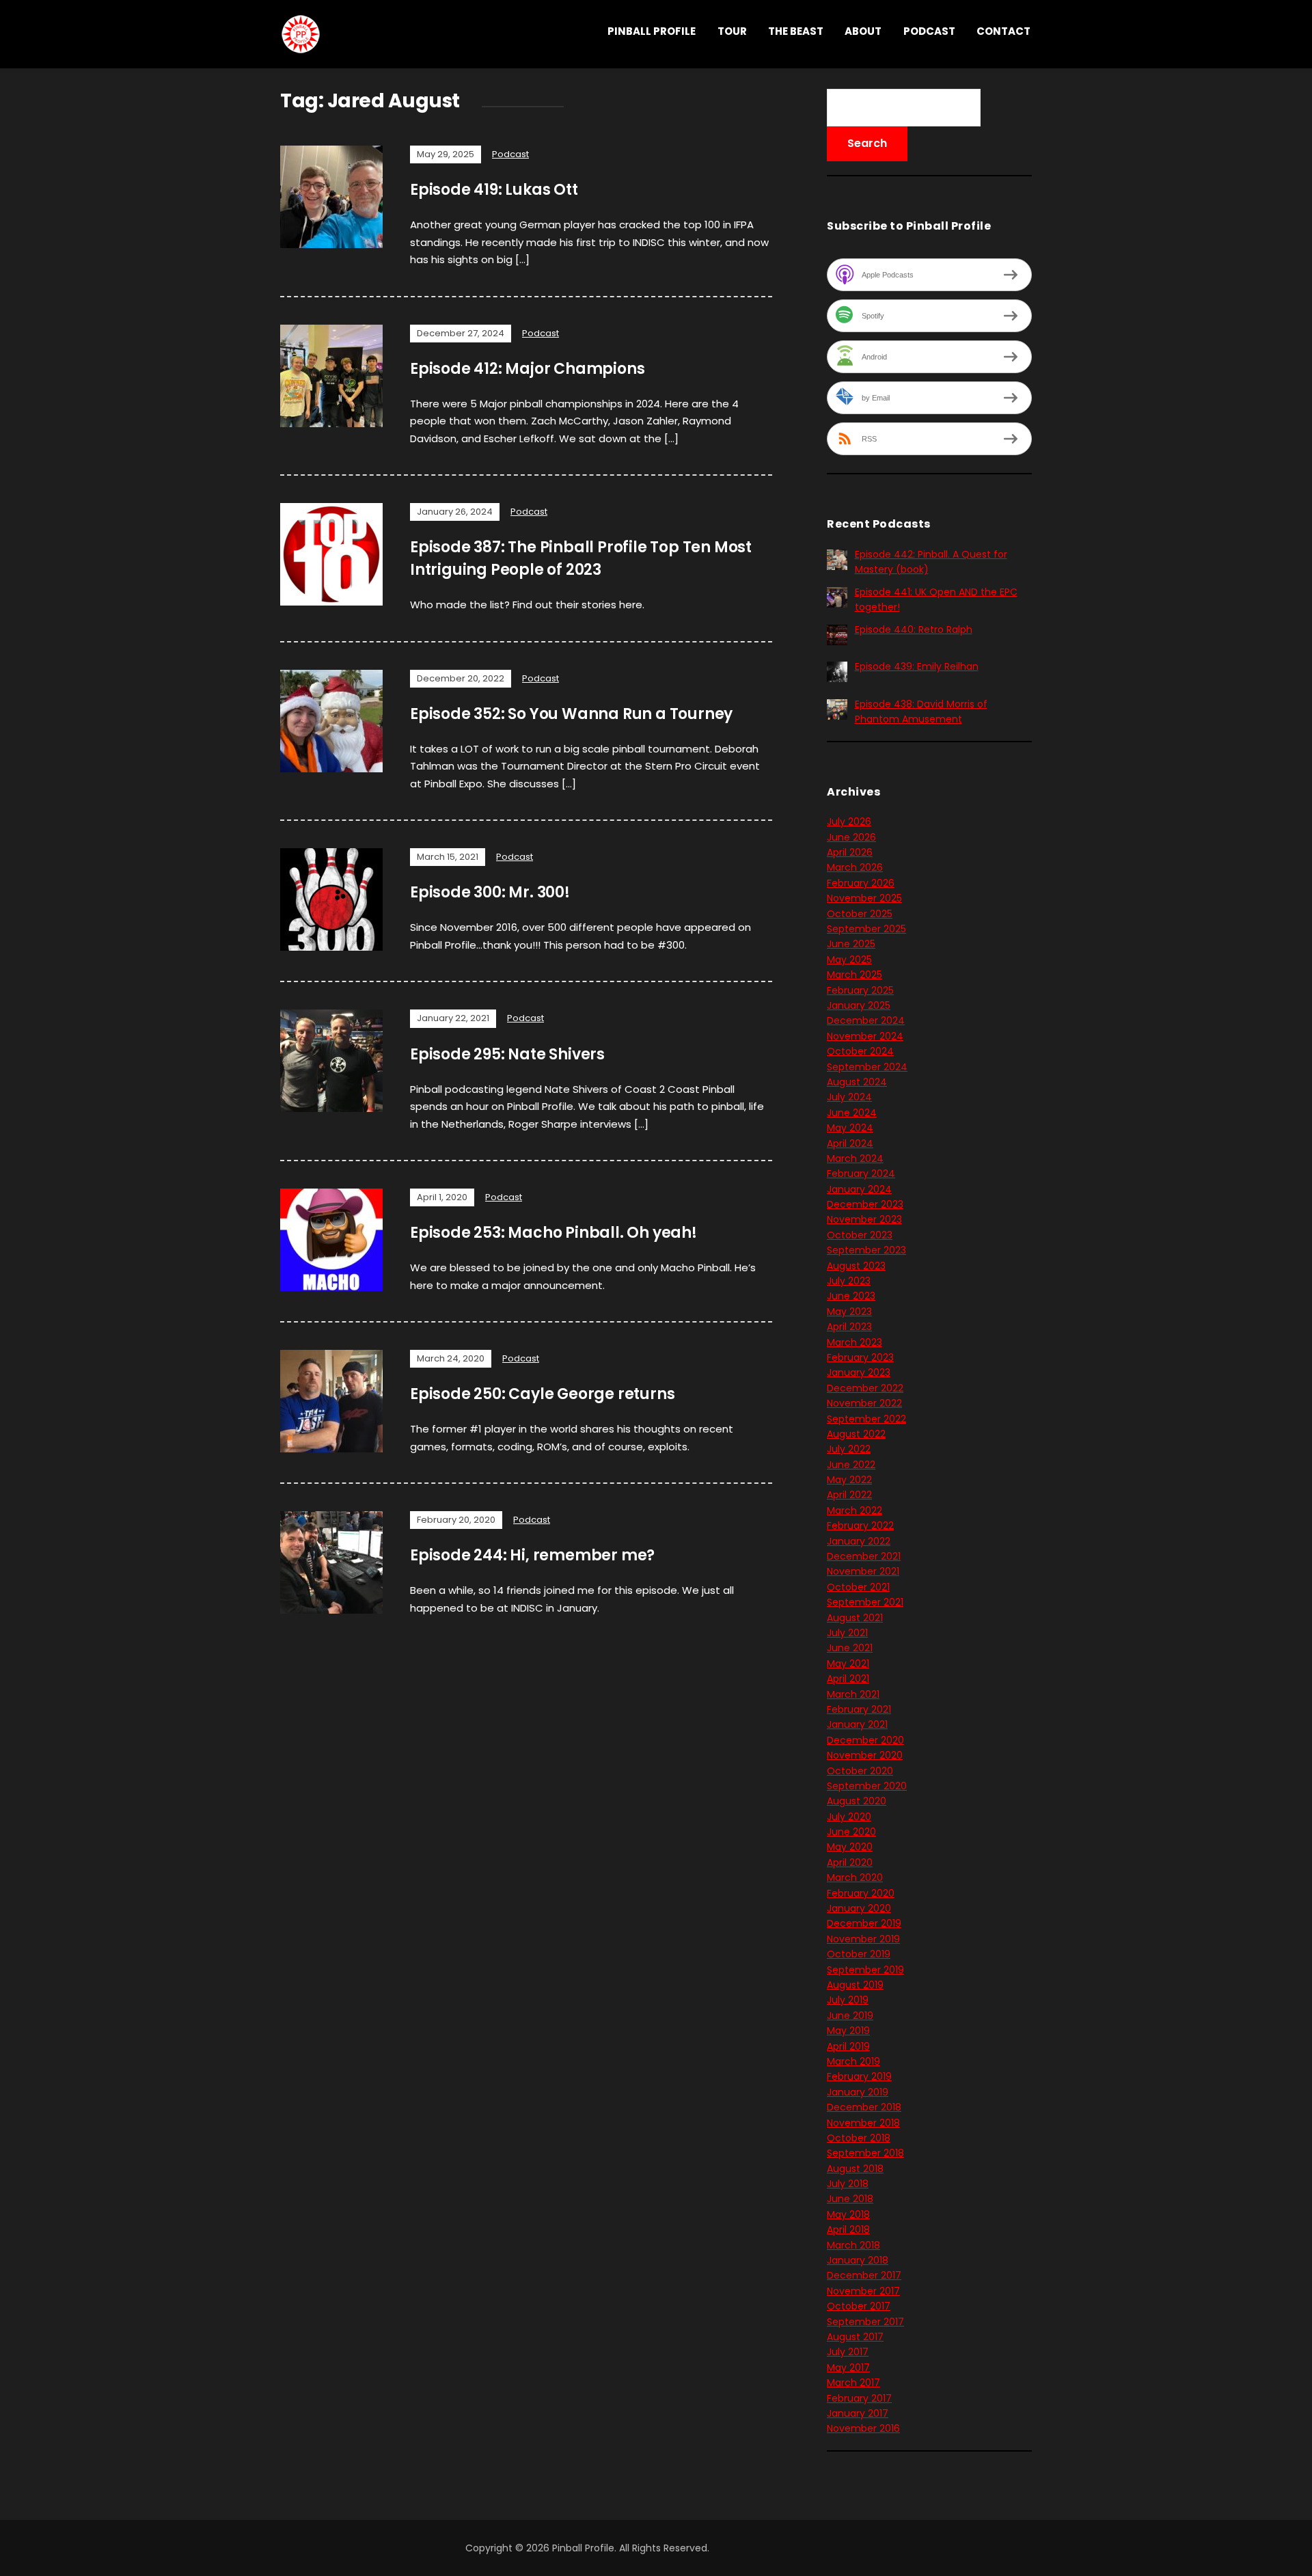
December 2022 (865, 1388)
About (863, 31)
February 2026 (861, 883)
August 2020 (857, 1801)
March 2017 (853, 2383)
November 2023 (864, 1219)
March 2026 (855, 867)
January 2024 (859, 1189)
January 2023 (859, 1372)
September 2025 (866, 929)
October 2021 (858, 1587)
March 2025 (855, 975)
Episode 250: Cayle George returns (542, 1394)
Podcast (929, 31)
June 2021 (850, 1648)
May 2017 (848, 2368)
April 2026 (850, 852)
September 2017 (865, 2322)
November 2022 (864, 1403)
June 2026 (851, 837)
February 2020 (861, 1893)
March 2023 (855, 1342)
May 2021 (848, 1664)
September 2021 (865, 1602)
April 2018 (848, 2229)
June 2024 (852, 1113)
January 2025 (859, 1005)
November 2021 (863, 1571)
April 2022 (849, 1495)
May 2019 (848, 2031)
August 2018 (855, 2169)
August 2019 (855, 1985)
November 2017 (863, 2291)
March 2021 (853, 1694)
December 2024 (866, 1020)
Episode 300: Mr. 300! (490, 892)
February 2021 (859, 1709)
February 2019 (859, 2076)
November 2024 (865, 1036)
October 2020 (860, 1771)
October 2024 (860, 1051)
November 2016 (863, 2428)
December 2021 (864, 1556)
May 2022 (849, 1480)
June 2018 (850, 2199)
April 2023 (849, 1327)
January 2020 (859, 1908)
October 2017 (859, 2306)
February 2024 (861, 1174)
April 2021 (848, 1679)
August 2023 (856, 1266)
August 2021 (855, 1618)
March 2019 (853, 2061)
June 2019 (850, 2016)
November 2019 (863, 1939)
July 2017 (848, 2352)
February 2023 (860, 1357)
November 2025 (864, 898)
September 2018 (865, 2153)
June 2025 (851, 944)
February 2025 (860, 990)
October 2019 (859, 1954)
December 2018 (864, 2107)
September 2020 (867, 1786)
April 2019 (848, 2046)
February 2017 (859, 2398)
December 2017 (864, 2275)
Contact (1003, 31)
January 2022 (859, 1541)
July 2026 (849, 822)
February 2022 (860, 1526)
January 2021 (857, 1724)
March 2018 (853, 2245)
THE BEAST (796, 31)
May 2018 (848, 2214)
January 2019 (858, 2092)
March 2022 (855, 1510)
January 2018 (858, 2260)
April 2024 (850, 1143)
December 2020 (865, 1740)
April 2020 (850, 1862)
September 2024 (867, 1067)
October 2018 (859, 2138)
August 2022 (856, 1434)
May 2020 (850, 1847)
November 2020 (865, 1755)
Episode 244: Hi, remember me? (532, 1555)
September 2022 (866, 1419)
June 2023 (851, 1296)
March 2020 (855, 1877)
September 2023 (866, 1250)
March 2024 (855, 1158)
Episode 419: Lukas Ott (494, 190)
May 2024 (850, 1128)
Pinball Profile (652, 31)
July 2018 (848, 2184)
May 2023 (849, 1312)
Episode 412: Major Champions (527, 369)
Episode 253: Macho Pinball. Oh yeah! (553, 1233)
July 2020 (849, 1817)
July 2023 (849, 1281)
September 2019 (865, 1970)
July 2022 (849, 1449)
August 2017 (855, 2337)
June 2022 (851, 1465)
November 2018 (863, 2123)
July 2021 (847, 1633)
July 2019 (848, 2000)
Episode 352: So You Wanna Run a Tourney (571, 714)
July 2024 (849, 1097)
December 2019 (864, 1923)
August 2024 (857, 1082)
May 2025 (849, 960)
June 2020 (851, 1832)
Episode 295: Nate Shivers (507, 1054)
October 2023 (860, 1235)
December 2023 (865, 1204)
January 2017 (858, 2413)
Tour (732, 31)
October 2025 (860, 914)
